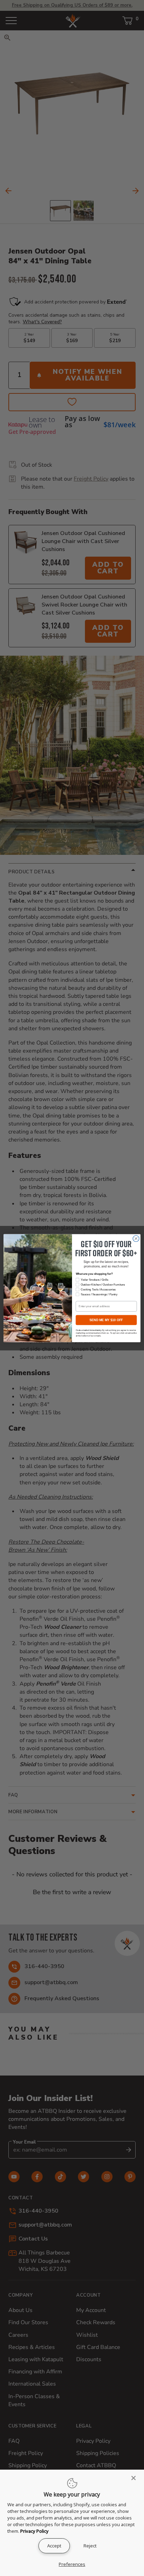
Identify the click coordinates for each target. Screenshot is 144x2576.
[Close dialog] (136, 1238)
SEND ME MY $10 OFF (106, 1320)
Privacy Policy (34, 2531)
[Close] (136, 2478)
